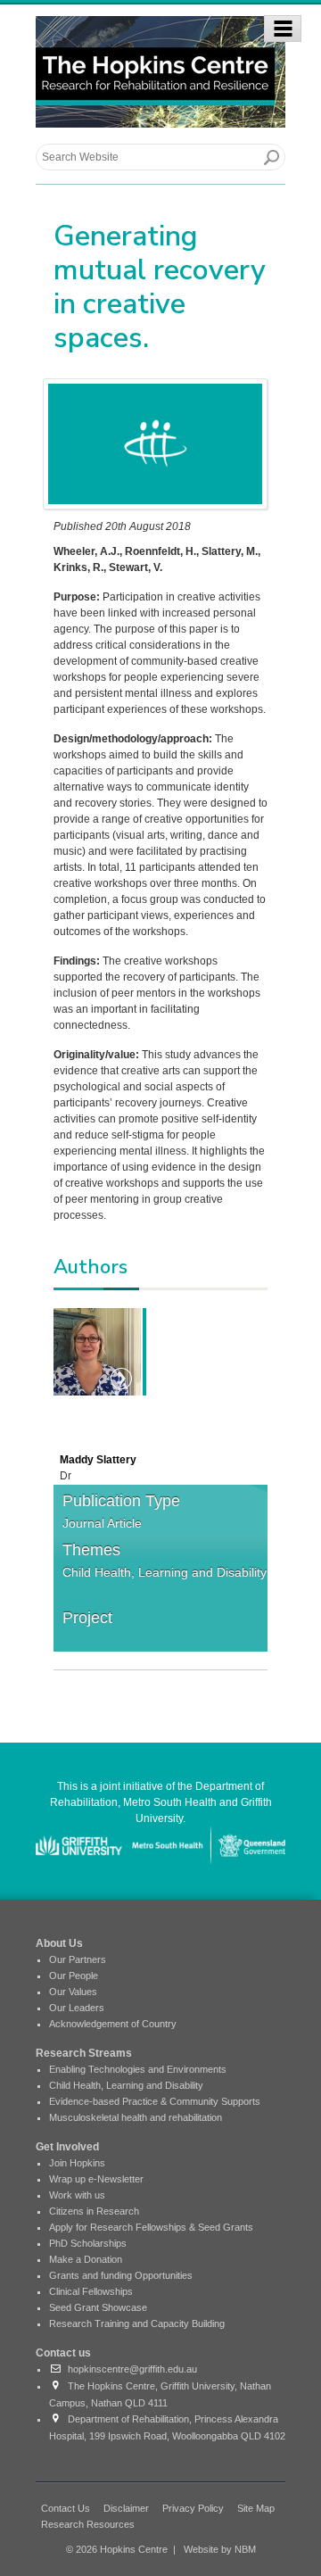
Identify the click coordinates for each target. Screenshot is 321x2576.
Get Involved (67, 2147)
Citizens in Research (94, 2211)
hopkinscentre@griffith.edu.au (130, 2369)
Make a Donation (86, 2259)
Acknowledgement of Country (113, 2024)
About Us (59, 1943)
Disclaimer (126, 2508)
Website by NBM (220, 2549)
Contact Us (66, 2508)
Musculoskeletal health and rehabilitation (136, 2117)
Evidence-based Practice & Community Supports (155, 2101)
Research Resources (88, 2524)
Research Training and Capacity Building (137, 2323)
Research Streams (84, 2053)
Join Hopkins (77, 2163)
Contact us (63, 2353)
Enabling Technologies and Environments (138, 2069)
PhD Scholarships (88, 2243)
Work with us (77, 2195)
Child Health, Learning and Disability (165, 1572)
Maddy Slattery (98, 1460)
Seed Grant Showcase (98, 2307)
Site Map (256, 2508)
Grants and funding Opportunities (121, 2275)
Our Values (73, 1992)
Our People (74, 1975)
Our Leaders (77, 2008)
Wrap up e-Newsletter (96, 2179)
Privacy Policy (193, 2508)
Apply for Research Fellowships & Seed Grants (151, 2227)
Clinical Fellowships (91, 2291)
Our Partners (78, 1959)
